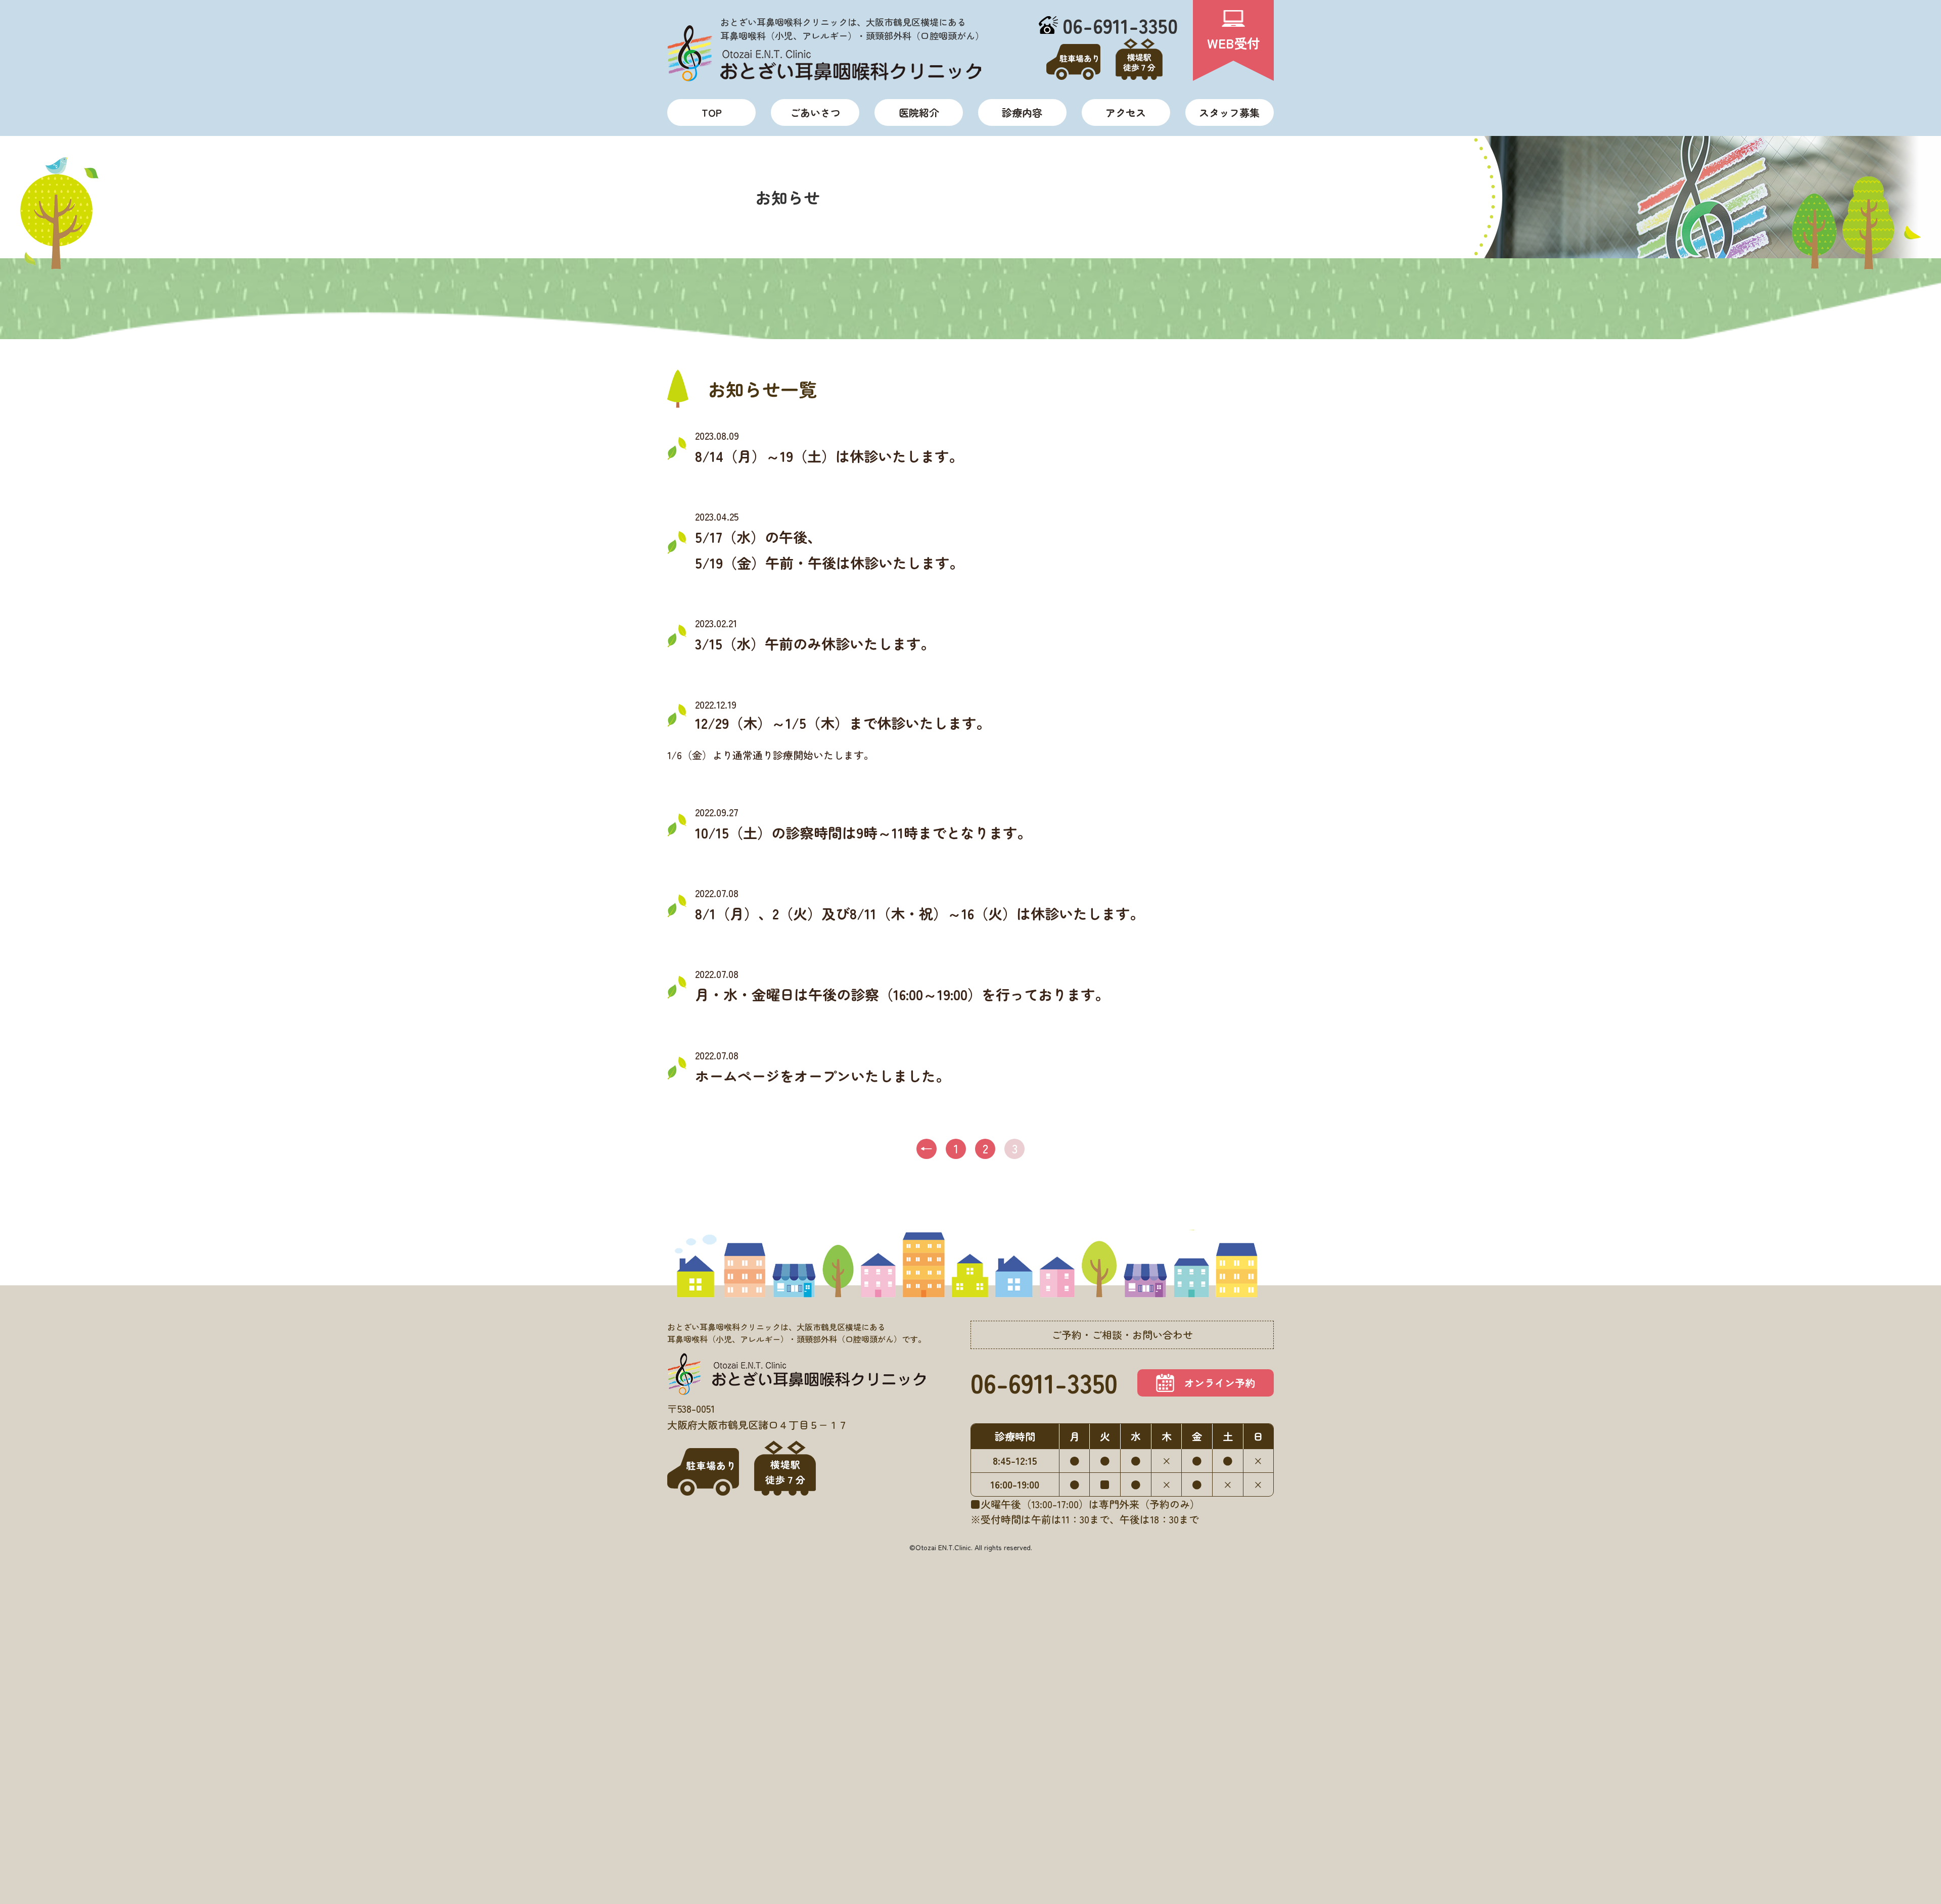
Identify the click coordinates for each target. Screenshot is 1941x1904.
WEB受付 (1234, 43)
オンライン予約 (1220, 1383)
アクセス (1126, 112)
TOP (712, 112)
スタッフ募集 (1229, 112)
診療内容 (1022, 112)
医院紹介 (919, 112)
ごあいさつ (815, 112)
